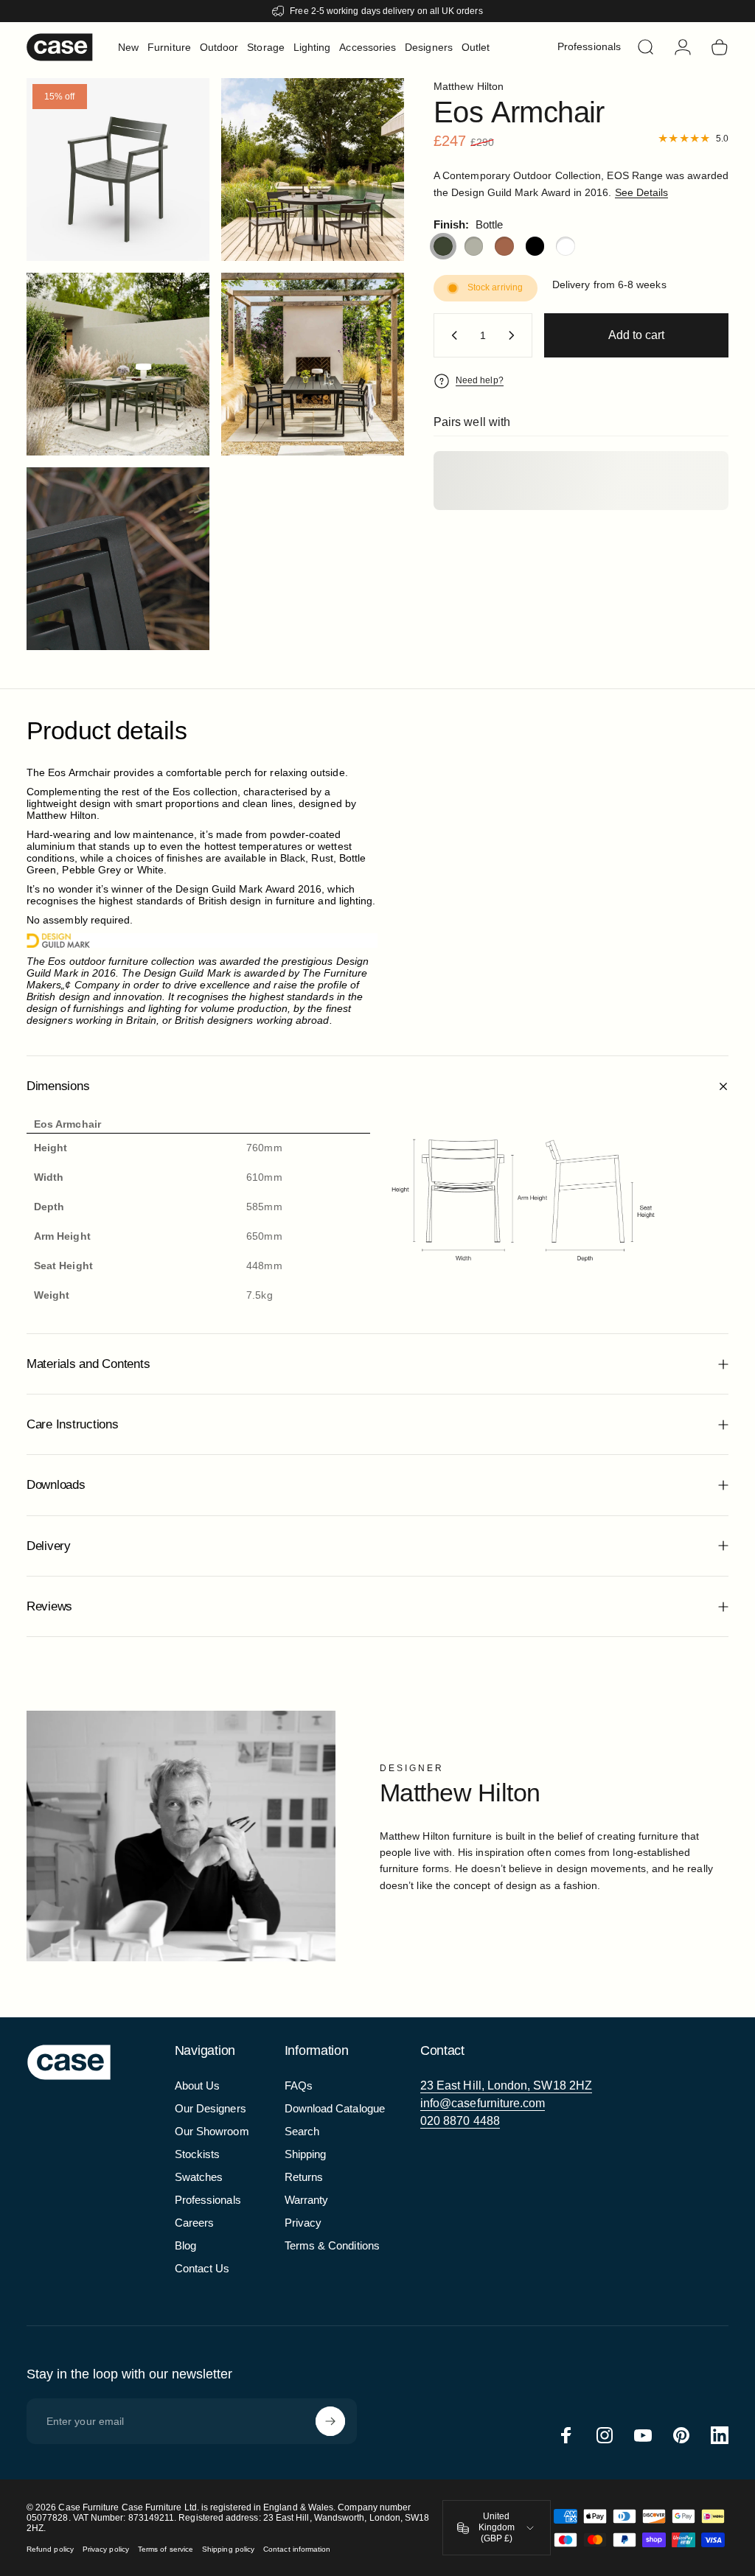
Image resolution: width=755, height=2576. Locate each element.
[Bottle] (443, 246)
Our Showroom (212, 2131)
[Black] (535, 246)
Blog (185, 2245)
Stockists (198, 2154)
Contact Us (202, 2268)
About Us (198, 2085)
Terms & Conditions (332, 2245)
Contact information (297, 2549)
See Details (642, 192)
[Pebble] (474, 246)
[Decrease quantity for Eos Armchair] (451, 335)
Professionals (208, 2200)
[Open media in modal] (313, 170)
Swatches (199, 2177)
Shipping (306, 2154)
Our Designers (211, 2108)
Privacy (303, 2223)
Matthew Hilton (469, 86)
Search (302, 2131)
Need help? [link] (480, 380)
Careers (195, 2223)
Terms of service (166, 2549)
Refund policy (50, 2549)
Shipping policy (228, 2549)
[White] (566, 246)
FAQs (299, 2085)
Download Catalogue (335, 2108)
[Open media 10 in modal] (118, 170)
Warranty (307, 2200)
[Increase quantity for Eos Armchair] (515, 335)
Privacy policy (106, 2549)
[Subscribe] (330, 2421)
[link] (506, 2086)
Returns (304, 2177)
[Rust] (504, 246)
